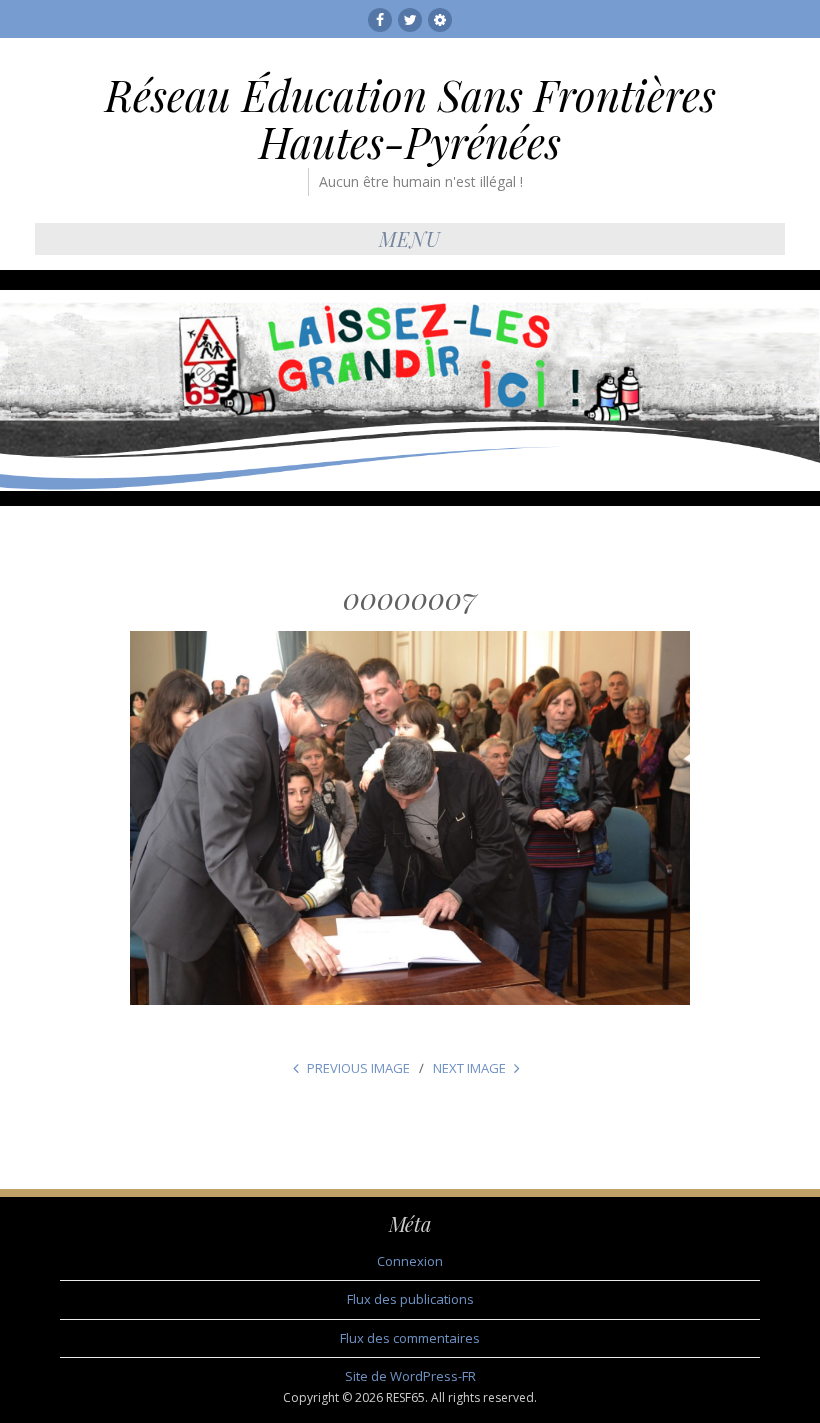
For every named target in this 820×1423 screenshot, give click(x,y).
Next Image (469, 1068)
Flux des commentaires (410, 1338)
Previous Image (358, 1068)
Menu (410, 238)
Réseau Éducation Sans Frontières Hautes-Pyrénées (410, 118)
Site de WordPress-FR (410, 1376)
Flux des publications (410, 1299)
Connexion (410, 1261)
